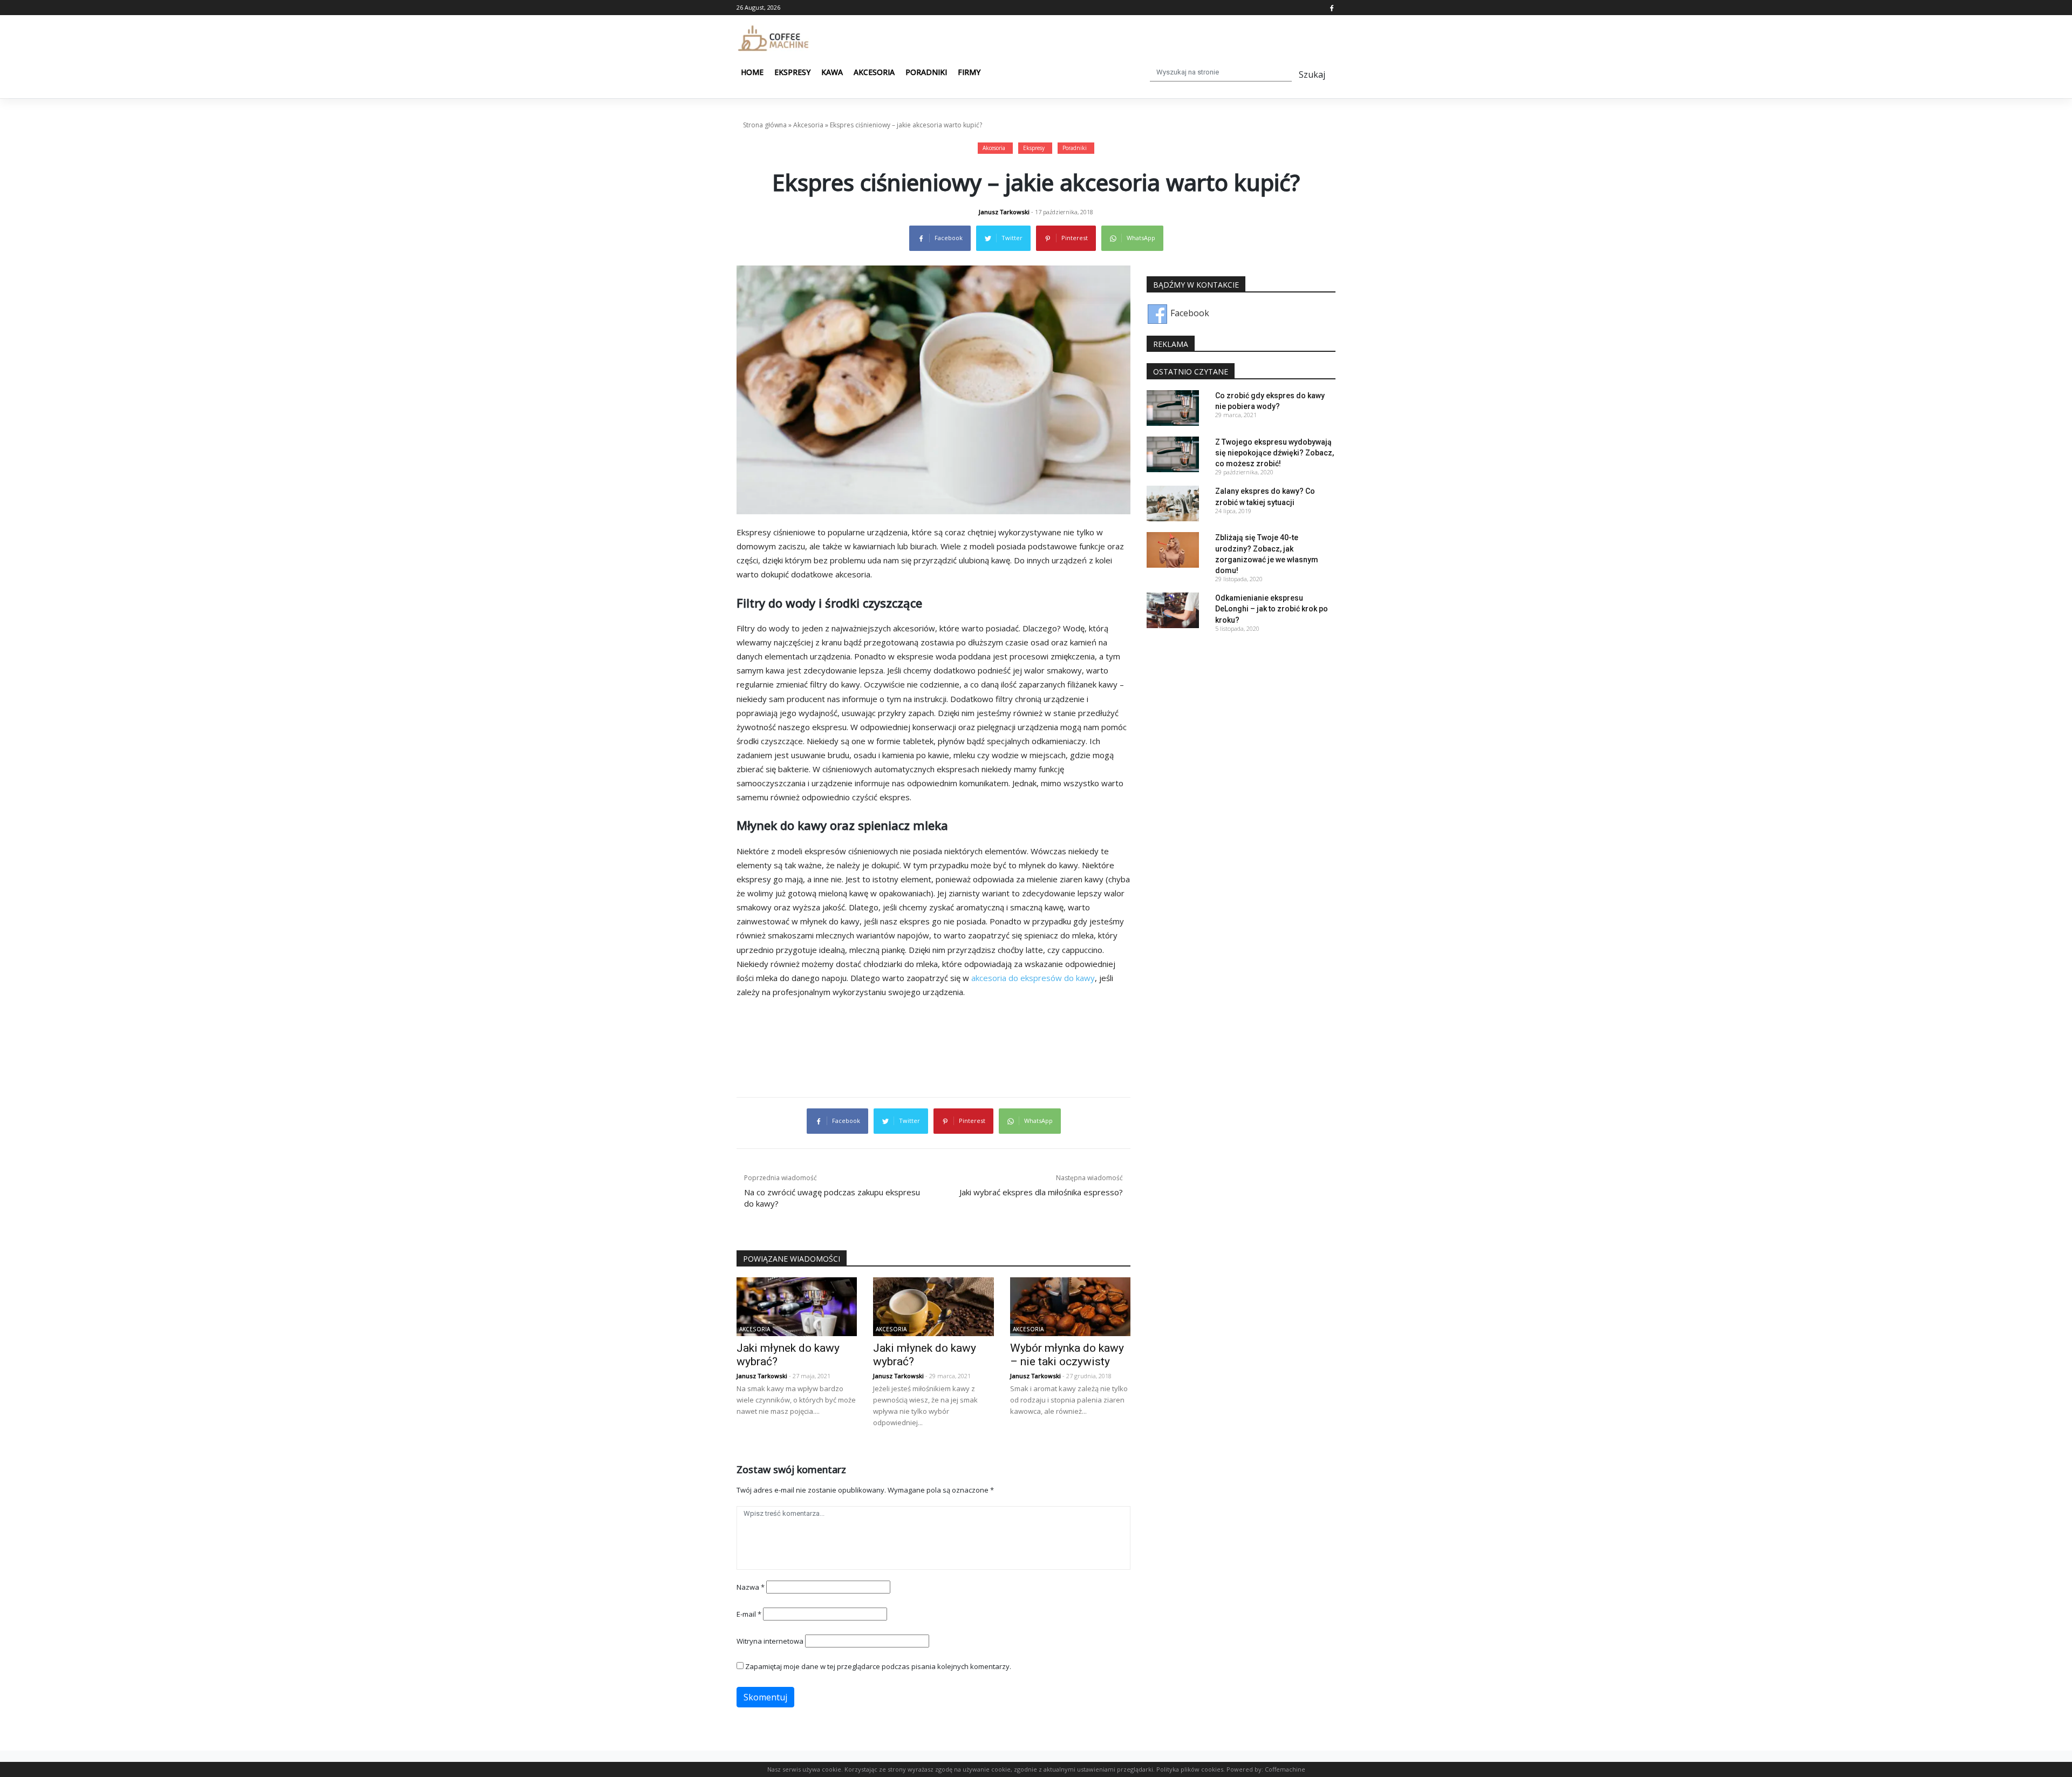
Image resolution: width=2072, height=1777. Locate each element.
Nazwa (751, 1587)
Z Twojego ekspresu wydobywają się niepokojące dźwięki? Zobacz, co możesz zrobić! (1274, 453)
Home (752, 72)
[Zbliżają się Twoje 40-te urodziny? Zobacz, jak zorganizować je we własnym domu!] (1173, 549)
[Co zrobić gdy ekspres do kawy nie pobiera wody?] (1173, 407)
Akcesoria (874, 72)
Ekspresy (792, 72)
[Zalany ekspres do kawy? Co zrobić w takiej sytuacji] (1173, 503)
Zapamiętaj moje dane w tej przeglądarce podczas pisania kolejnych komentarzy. (878, 1666)
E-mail (749, 1614)
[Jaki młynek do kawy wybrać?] (797, 1306)
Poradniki (926, 72)
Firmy (969, 72)
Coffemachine (1285, 1769)
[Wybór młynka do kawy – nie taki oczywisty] (1070, 1306)
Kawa (832, 72)
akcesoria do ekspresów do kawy (1033, 978)
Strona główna (765, 125)
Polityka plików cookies (1190, 1769)
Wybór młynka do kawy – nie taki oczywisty (1067, 1355)
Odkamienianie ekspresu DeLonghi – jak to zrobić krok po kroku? (1272, 609)
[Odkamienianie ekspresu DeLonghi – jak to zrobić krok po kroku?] (1173, 609)
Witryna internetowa (770, 1641)
